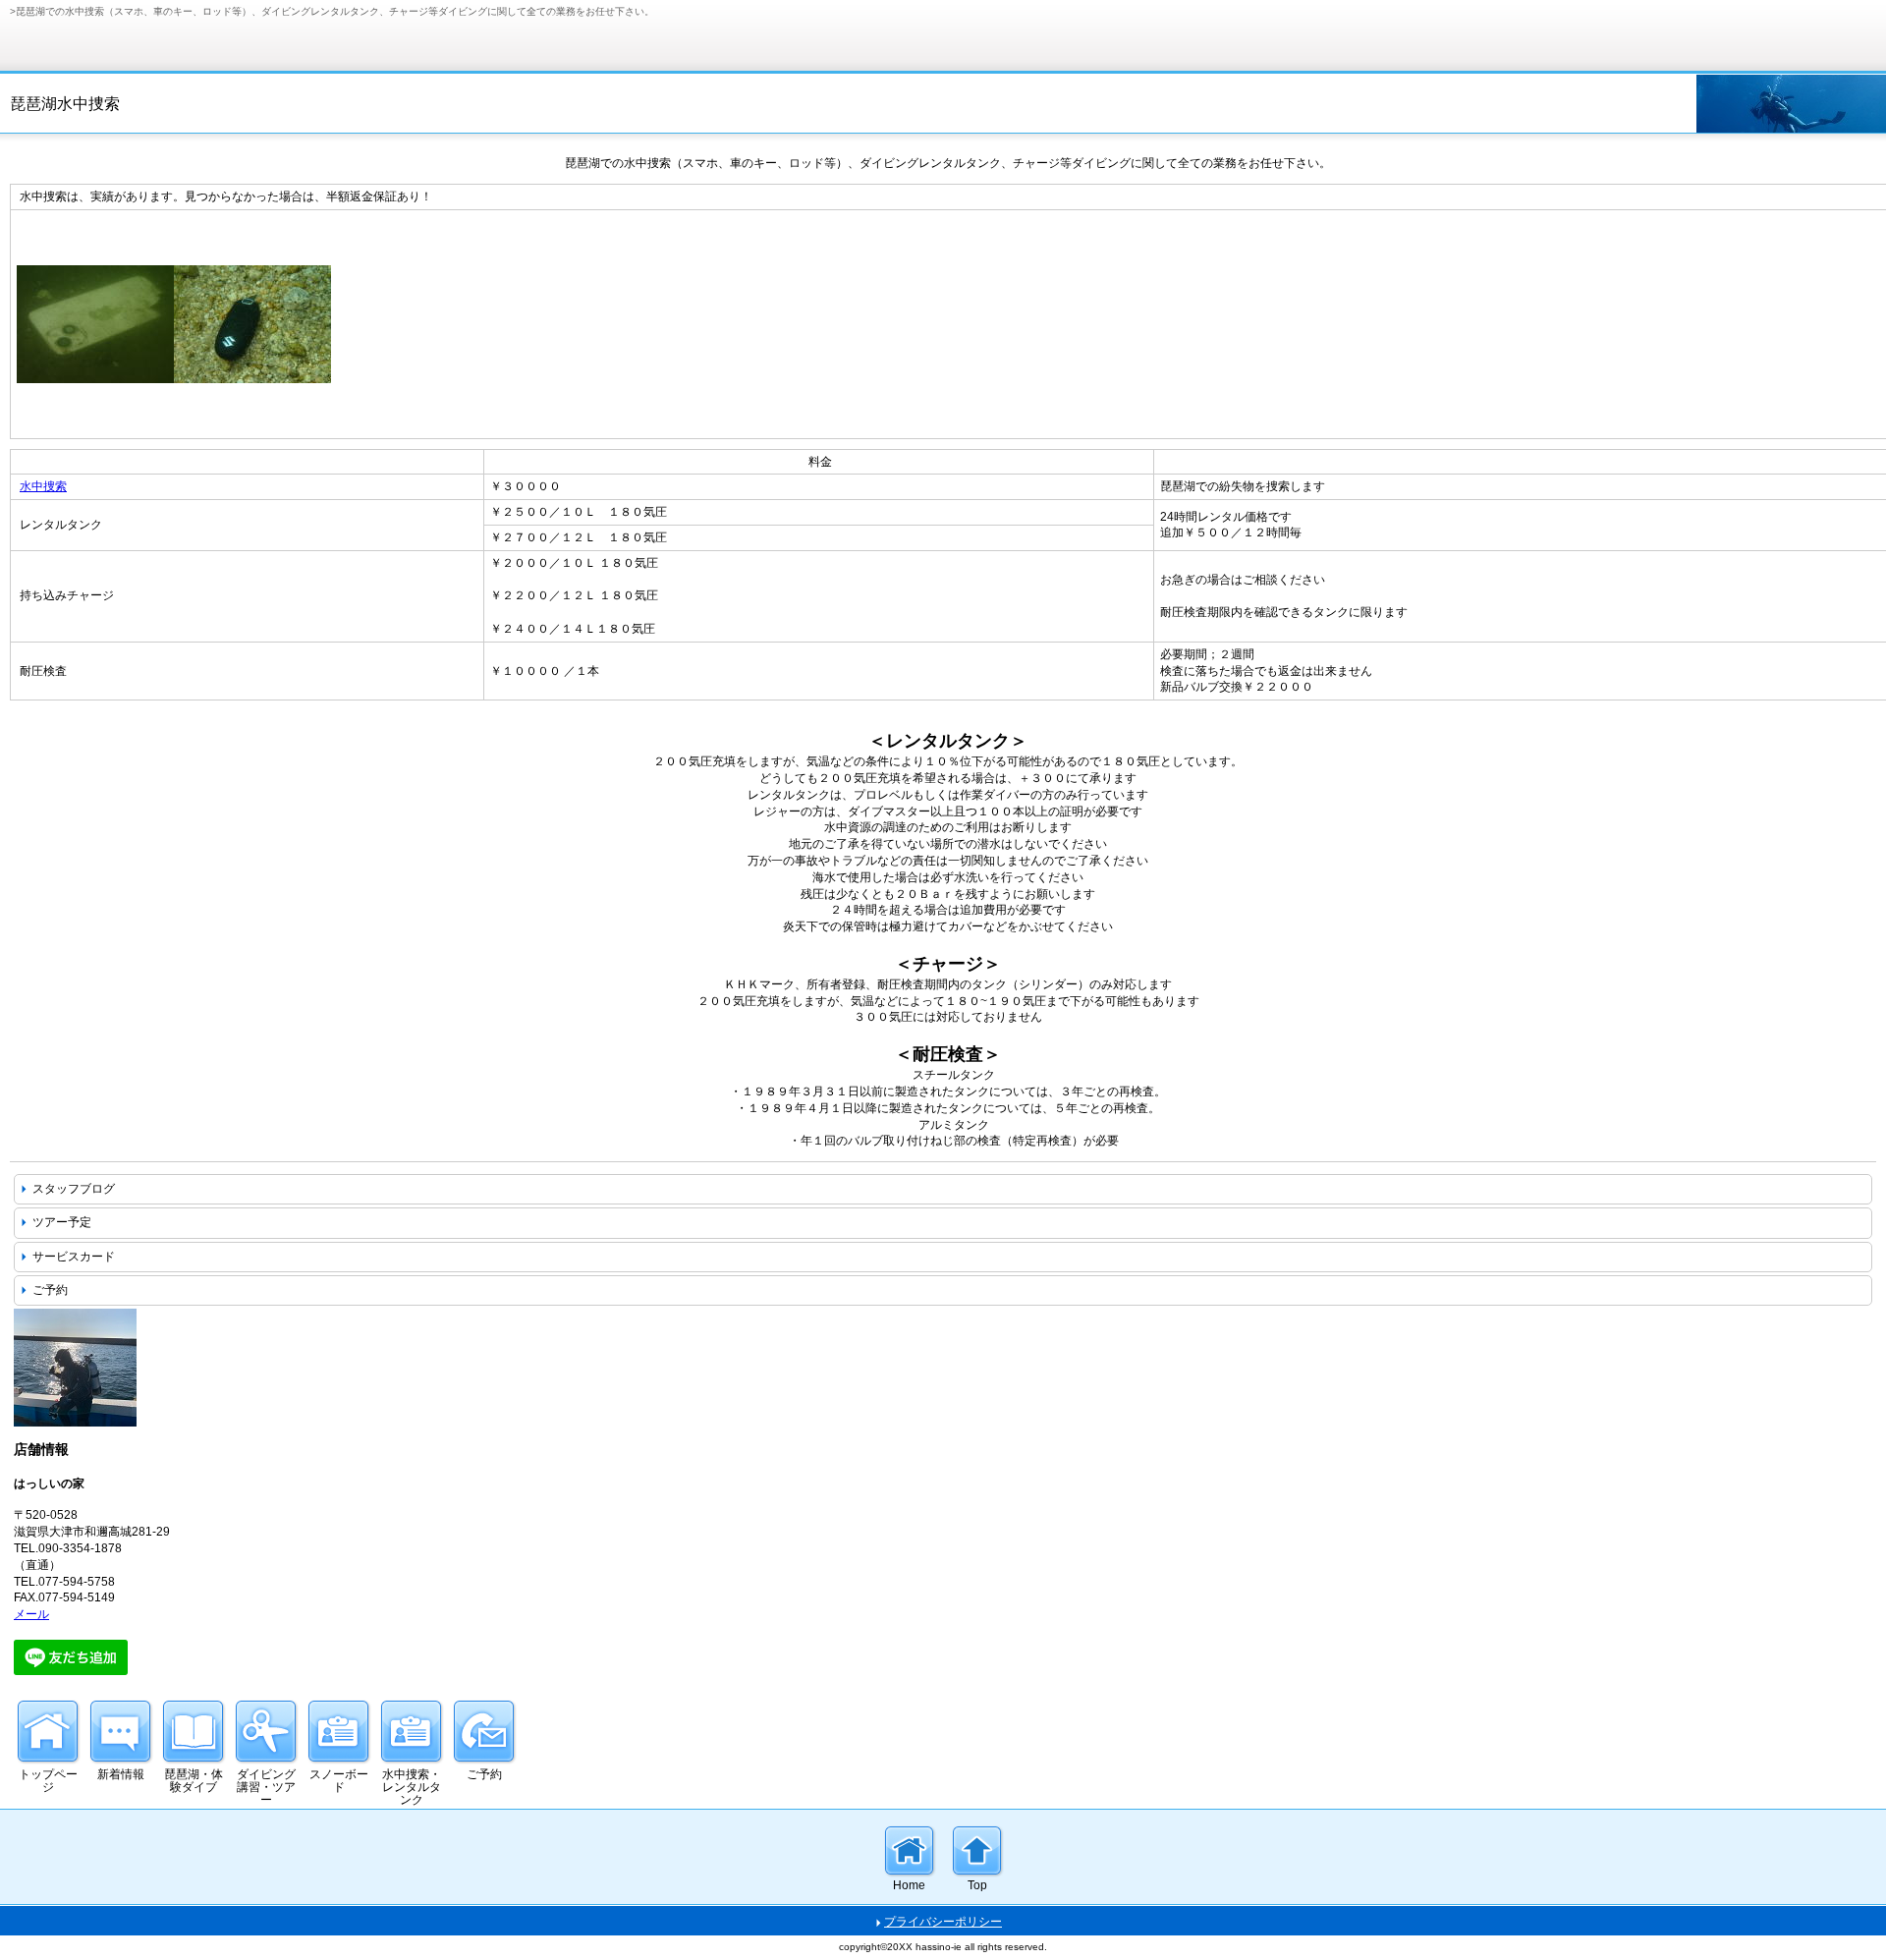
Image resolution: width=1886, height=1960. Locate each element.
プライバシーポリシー (943, 1922)
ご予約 (50, 1290)
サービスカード (74, 1257)
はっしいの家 (157, 33)
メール (31, 1614)
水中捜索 (43, 486)
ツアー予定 (62, 1222)
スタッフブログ (74, 1189)
